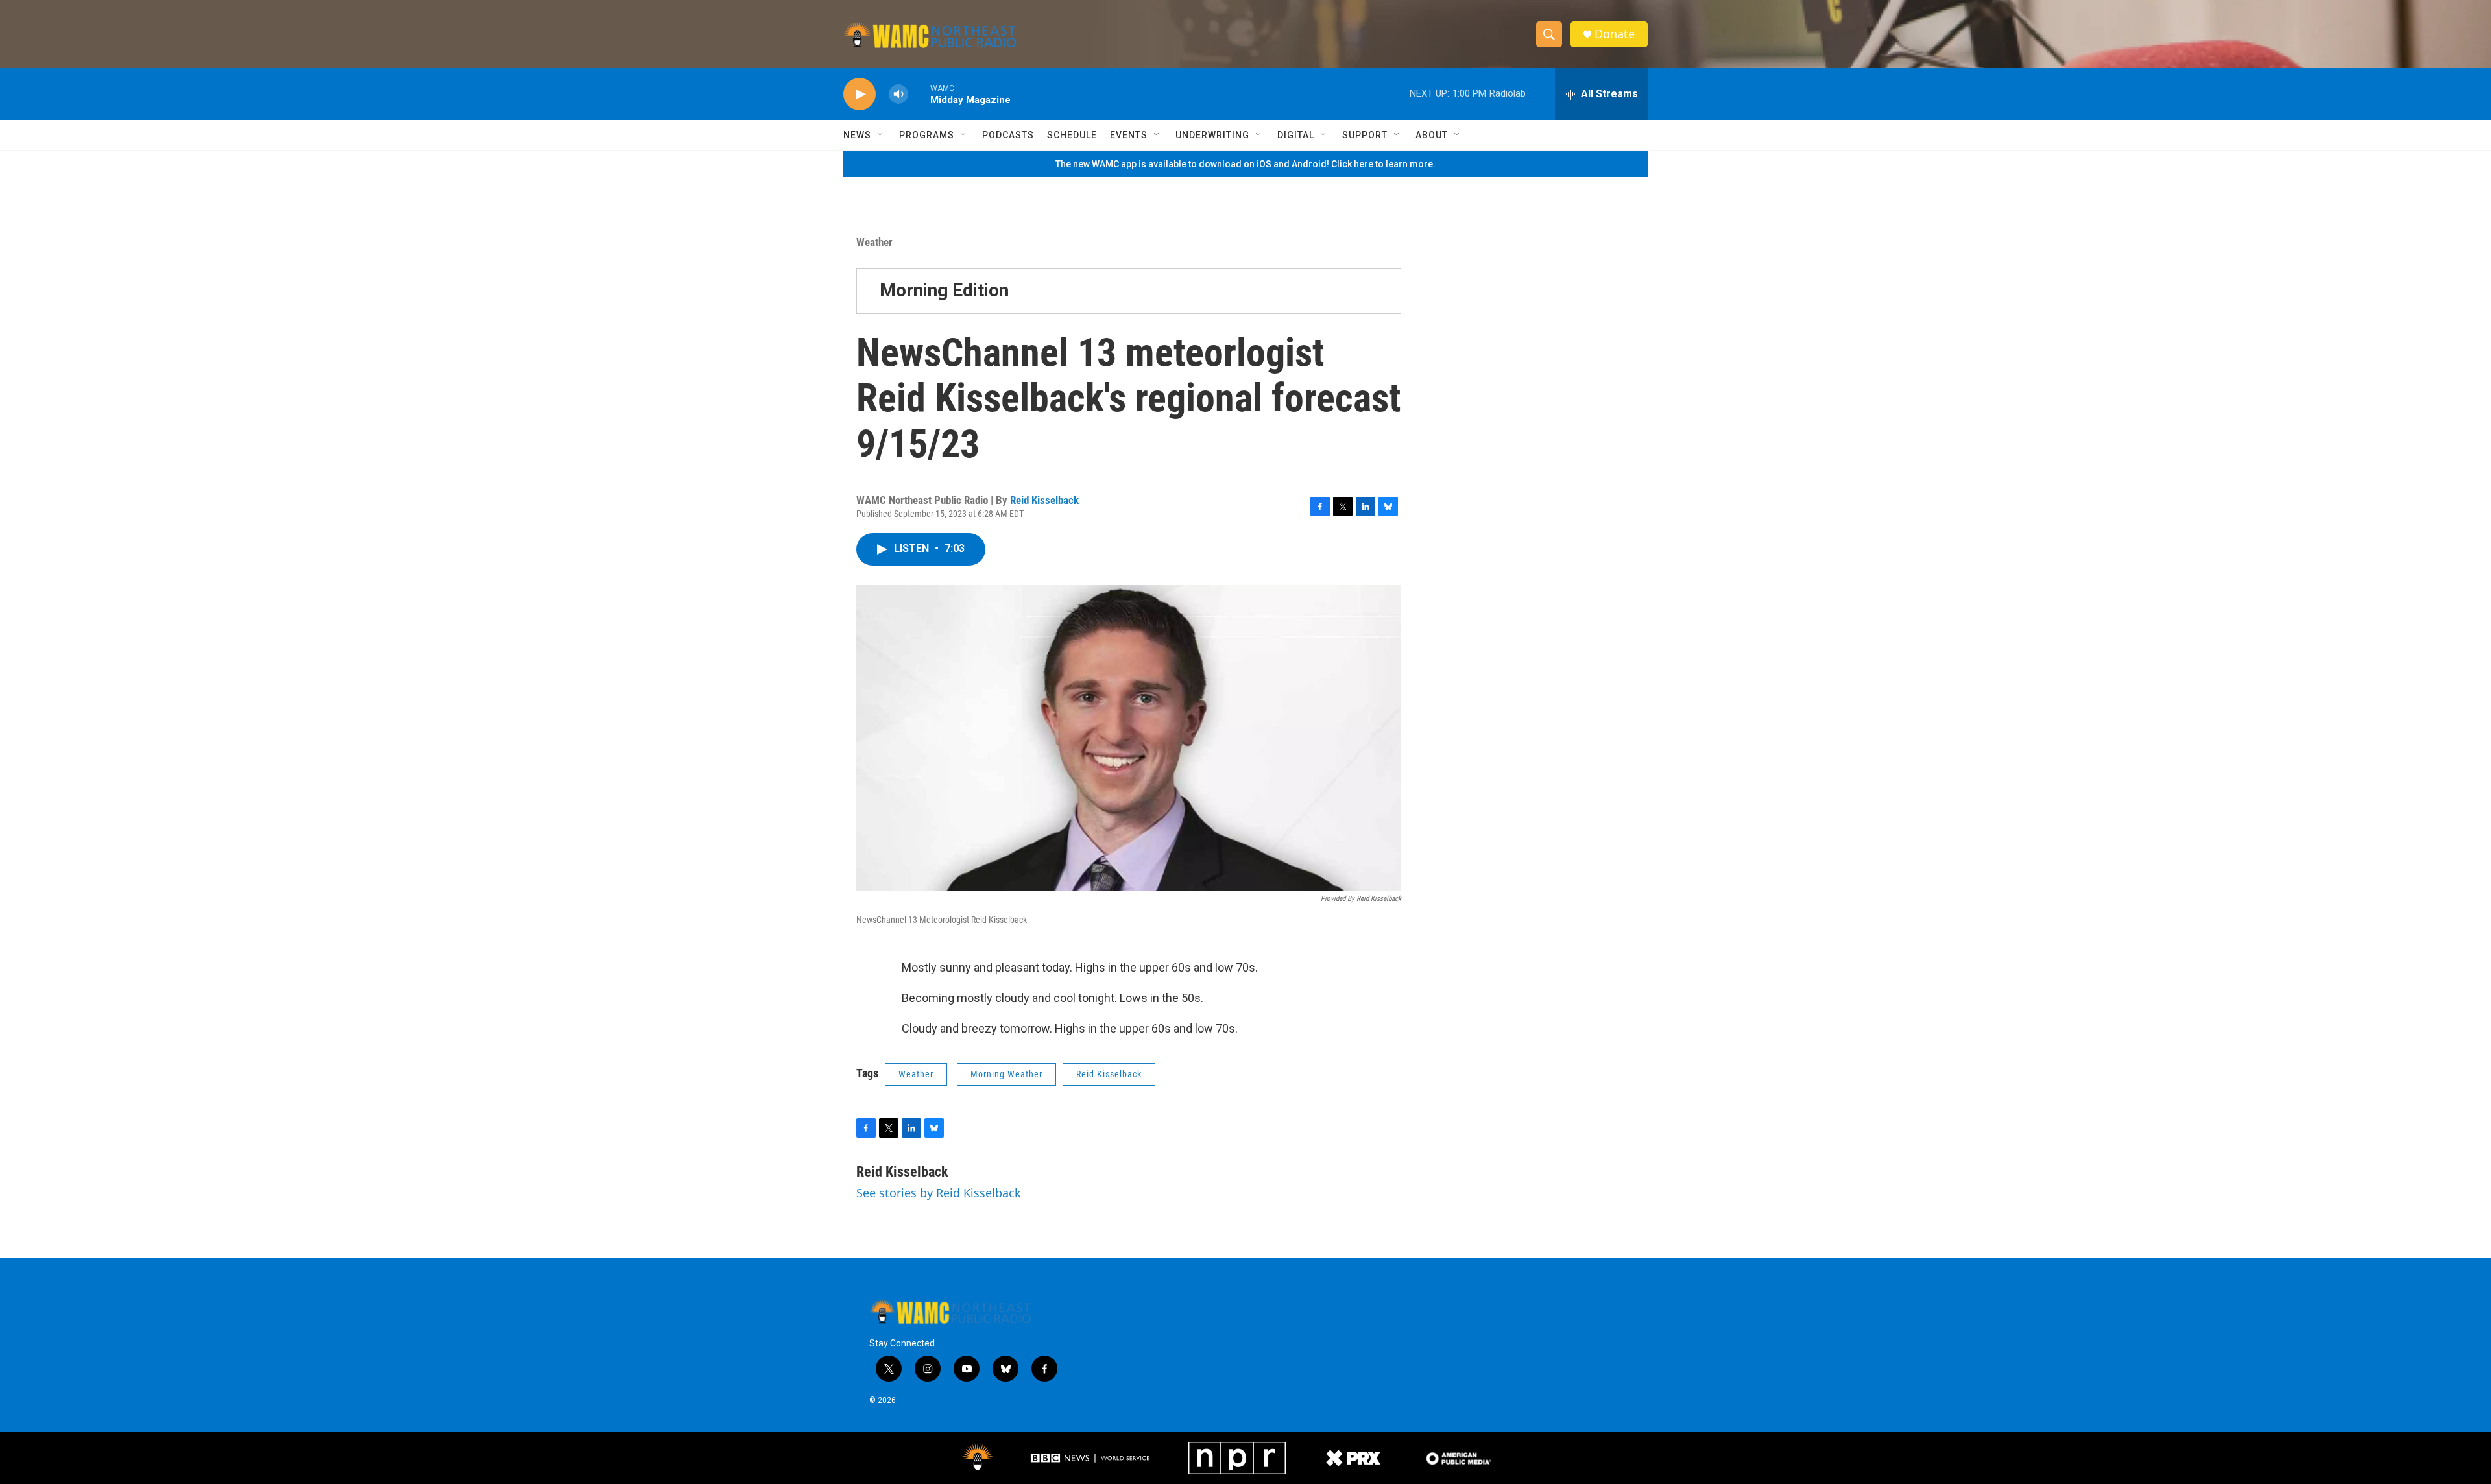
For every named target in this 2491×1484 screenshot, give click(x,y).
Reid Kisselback (1044, 500)
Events (1129, 135)
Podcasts (1008, 135)
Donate (1615, 34)
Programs (927, 135)
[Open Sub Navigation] (881, 135)
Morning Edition (944, 290)
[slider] (919, 94)
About (1432, 135)
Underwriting (1212, 135)
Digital (1296, 135)
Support (1365, 135)
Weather (874, 242)
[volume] (898, 94)
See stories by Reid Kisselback (939, 1193)
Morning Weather (1006, 1074)
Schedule (1072, 135)
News (857, 135)
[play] (860, 94)
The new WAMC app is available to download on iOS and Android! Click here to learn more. (1245, 164)
